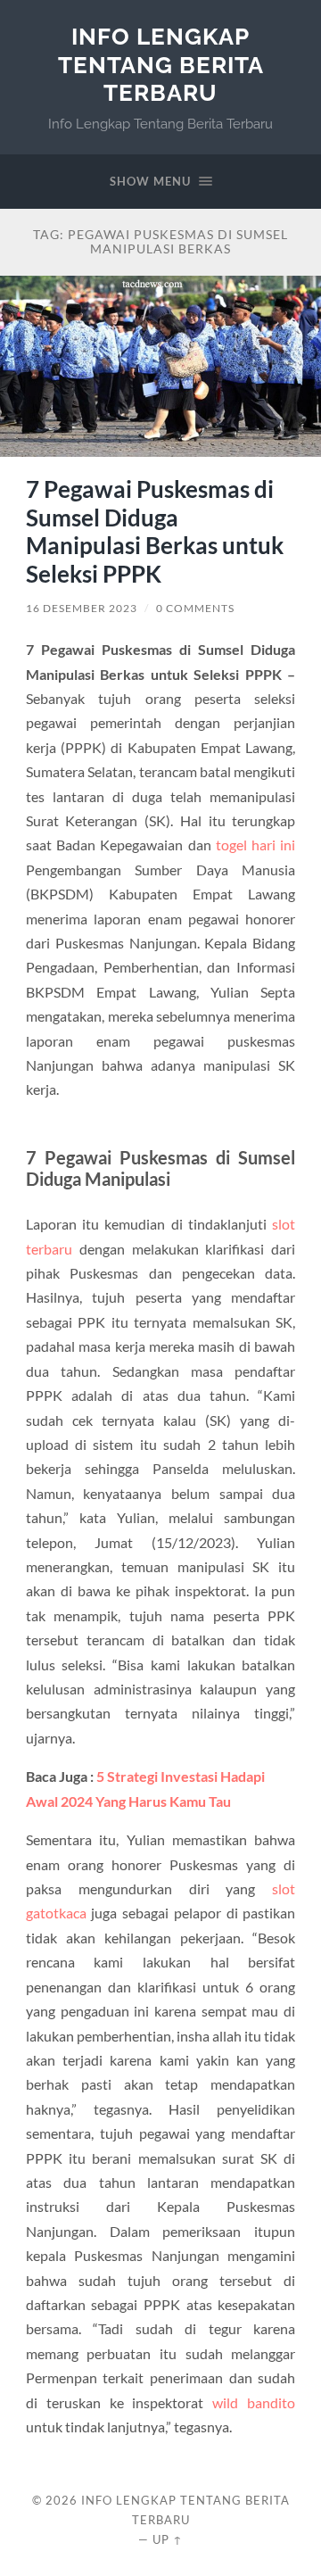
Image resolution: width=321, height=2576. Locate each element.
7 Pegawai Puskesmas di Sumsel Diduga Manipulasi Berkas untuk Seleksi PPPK (155, 531)
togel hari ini (255, 845)
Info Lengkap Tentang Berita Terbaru (161, 64)
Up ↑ (168, 2539)
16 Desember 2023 (82, 608)
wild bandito (254, 2402)
